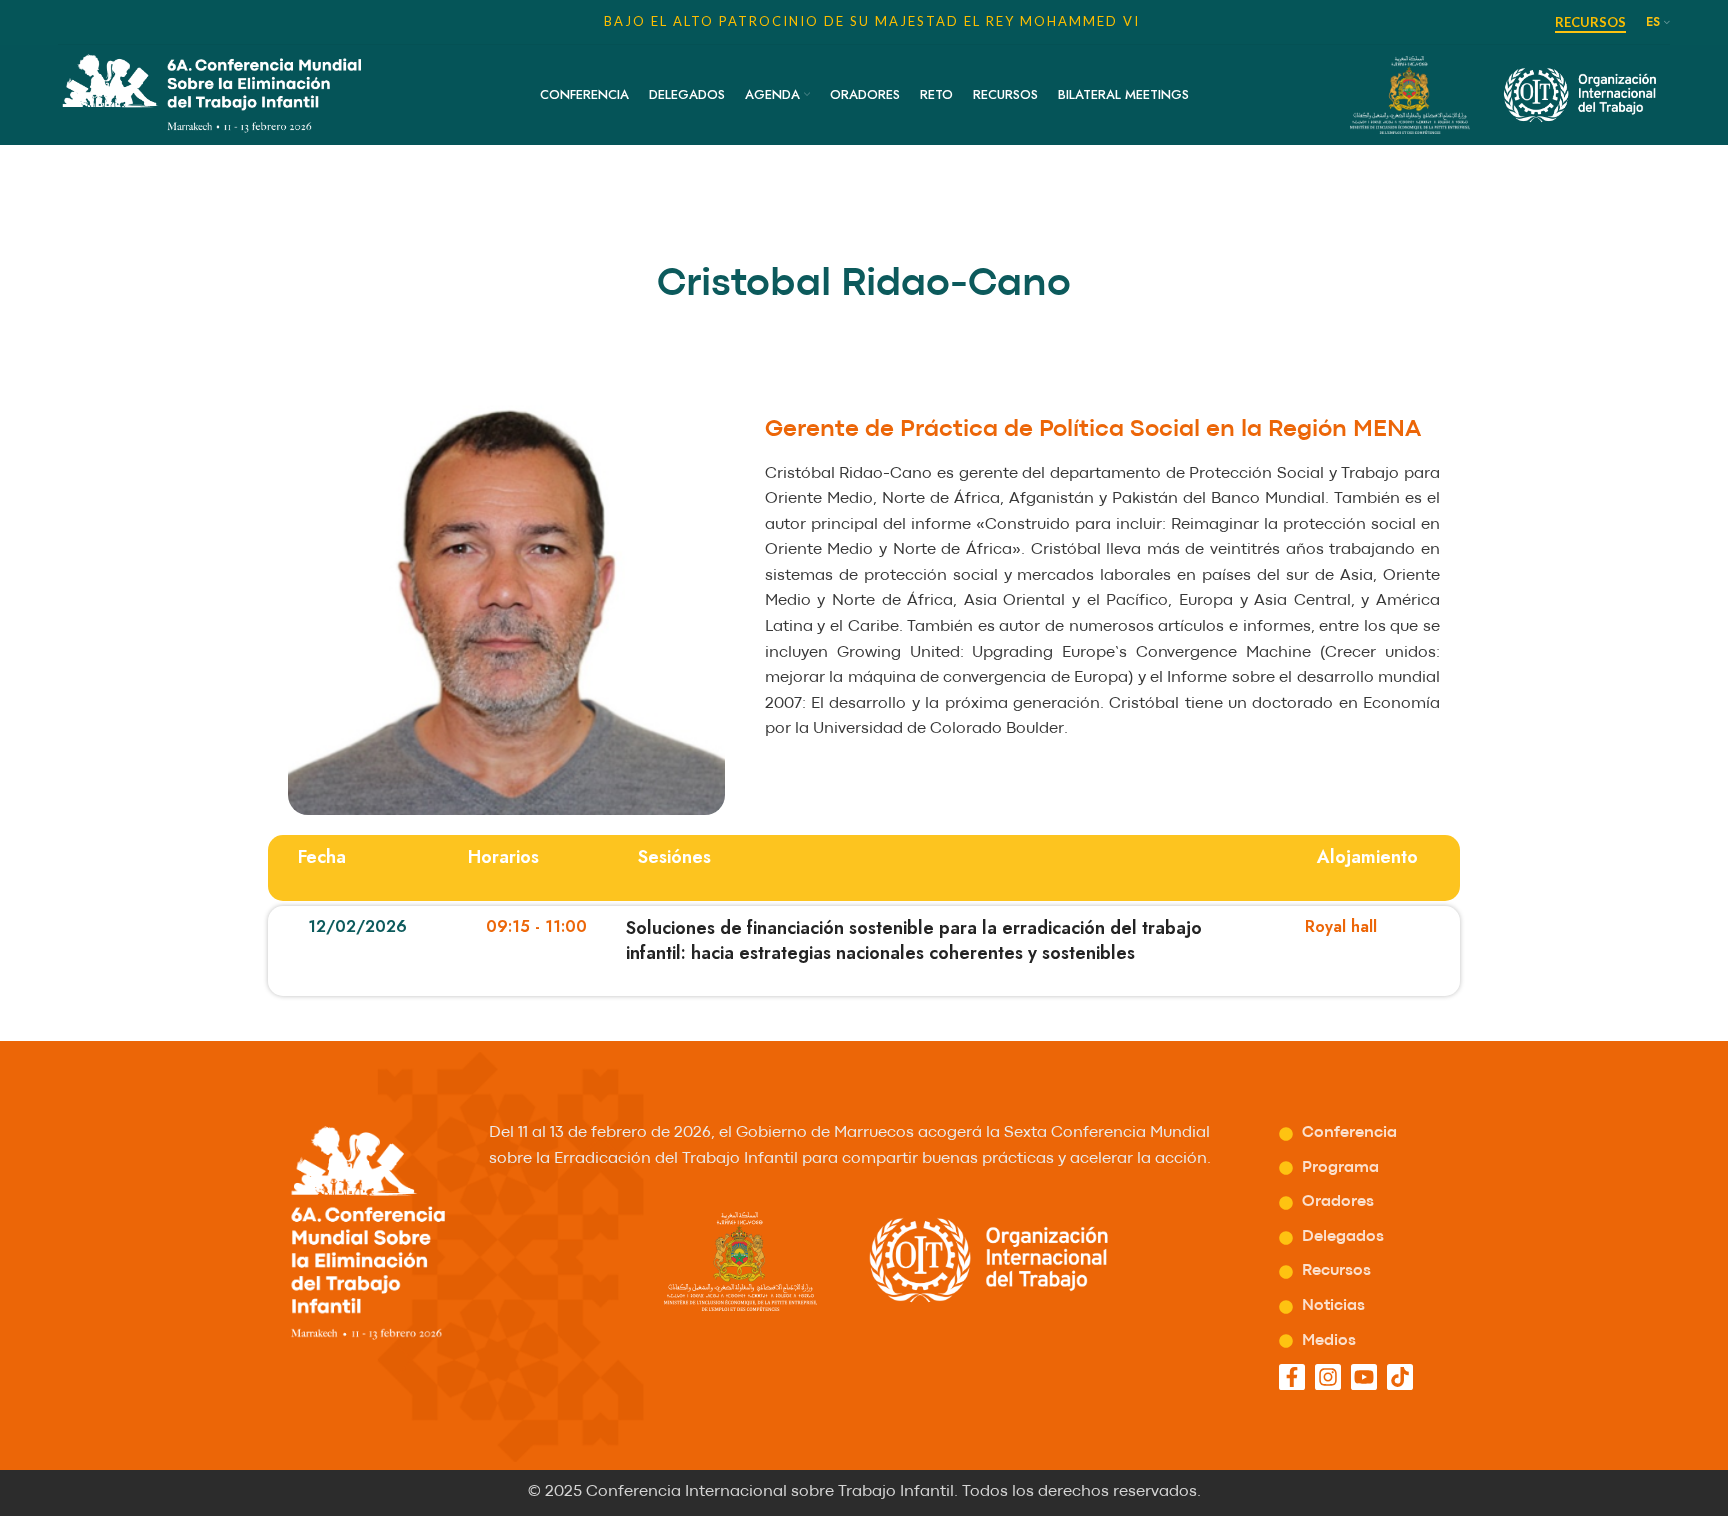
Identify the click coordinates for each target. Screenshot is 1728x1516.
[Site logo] (211, 92)
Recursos (1590, 22)
